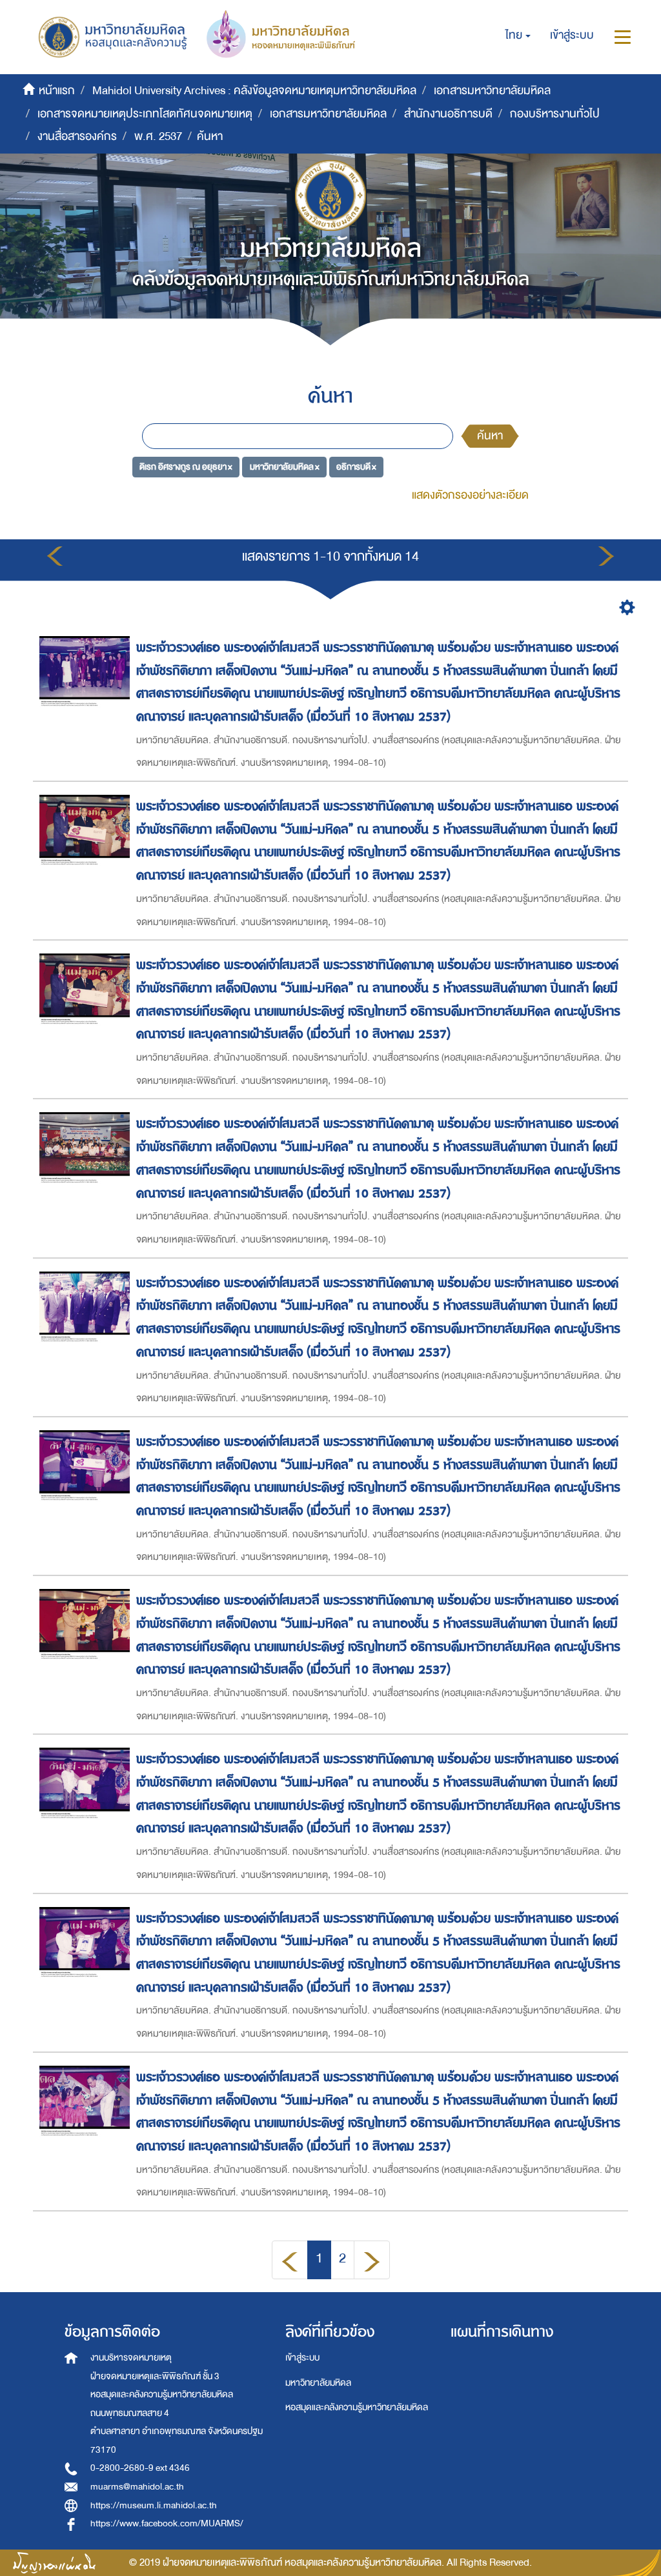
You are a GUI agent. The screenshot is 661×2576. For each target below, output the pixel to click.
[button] (518, 35)
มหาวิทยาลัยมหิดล (318, 2383)
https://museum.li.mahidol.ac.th (154, 2505)
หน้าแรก (57, 91)
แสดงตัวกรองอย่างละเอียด (470, 495)
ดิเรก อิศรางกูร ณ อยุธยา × (186, 466)
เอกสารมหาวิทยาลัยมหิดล (492, 91)
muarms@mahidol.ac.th (137, 2487)
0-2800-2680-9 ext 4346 (140, 2468)
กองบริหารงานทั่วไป (555, 114)
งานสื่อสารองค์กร (77, 136)
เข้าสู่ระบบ (302, 2358)
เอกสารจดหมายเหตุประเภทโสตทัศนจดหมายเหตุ (145, 114)
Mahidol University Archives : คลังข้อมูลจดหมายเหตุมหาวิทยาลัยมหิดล (254, 91)
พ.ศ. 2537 (158, 136)
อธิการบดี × (356, 466)
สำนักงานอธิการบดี (448, 114)
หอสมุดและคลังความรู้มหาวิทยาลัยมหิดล (357, 2407)
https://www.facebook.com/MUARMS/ (167, 2523)
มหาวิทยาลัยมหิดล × (285, 466)
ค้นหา (490, 436)
